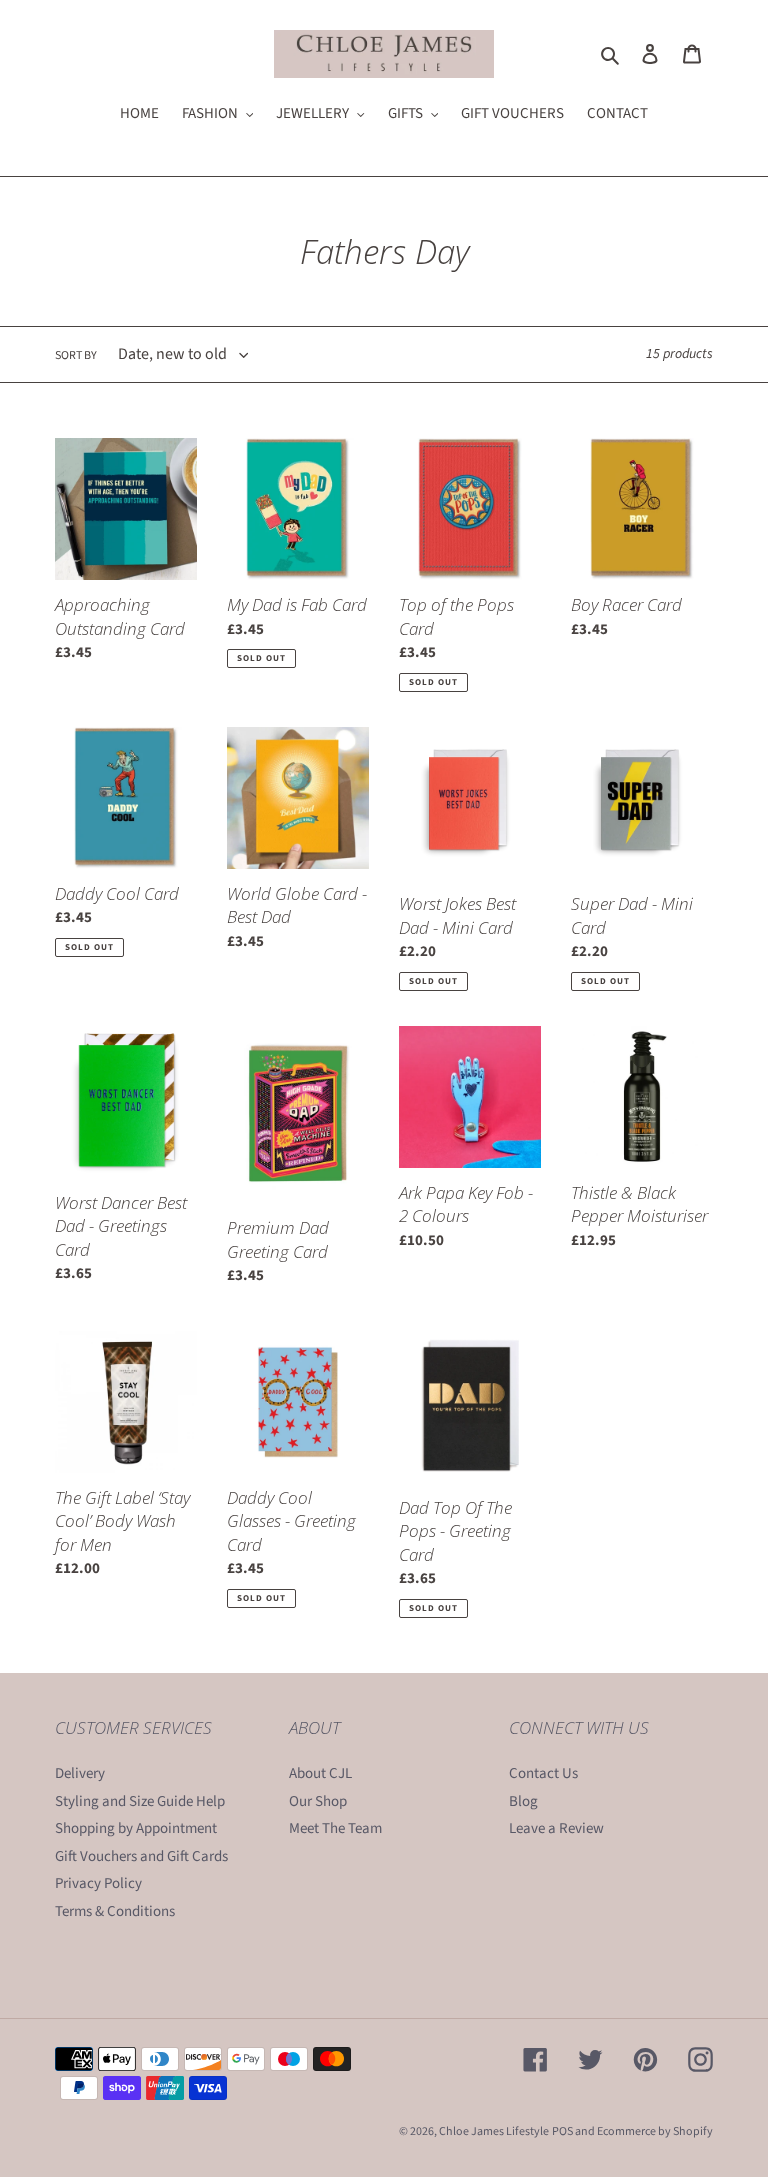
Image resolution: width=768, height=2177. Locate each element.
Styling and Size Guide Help (140, 1801)
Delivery (80, 1773)
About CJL (320, 1773)
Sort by (76, 355)
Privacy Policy (98, 1883)
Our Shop (318, 1801)
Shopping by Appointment (136, 1828)
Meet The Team (335, 1828)
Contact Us (543, 1773)
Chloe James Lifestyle (494, 2131)
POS (562, 2131)
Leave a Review (556, 1828)
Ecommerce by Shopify (655, 2131)
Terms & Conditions (115, 1911)
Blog (523, 1801)
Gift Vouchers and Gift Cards (141, 1856)
